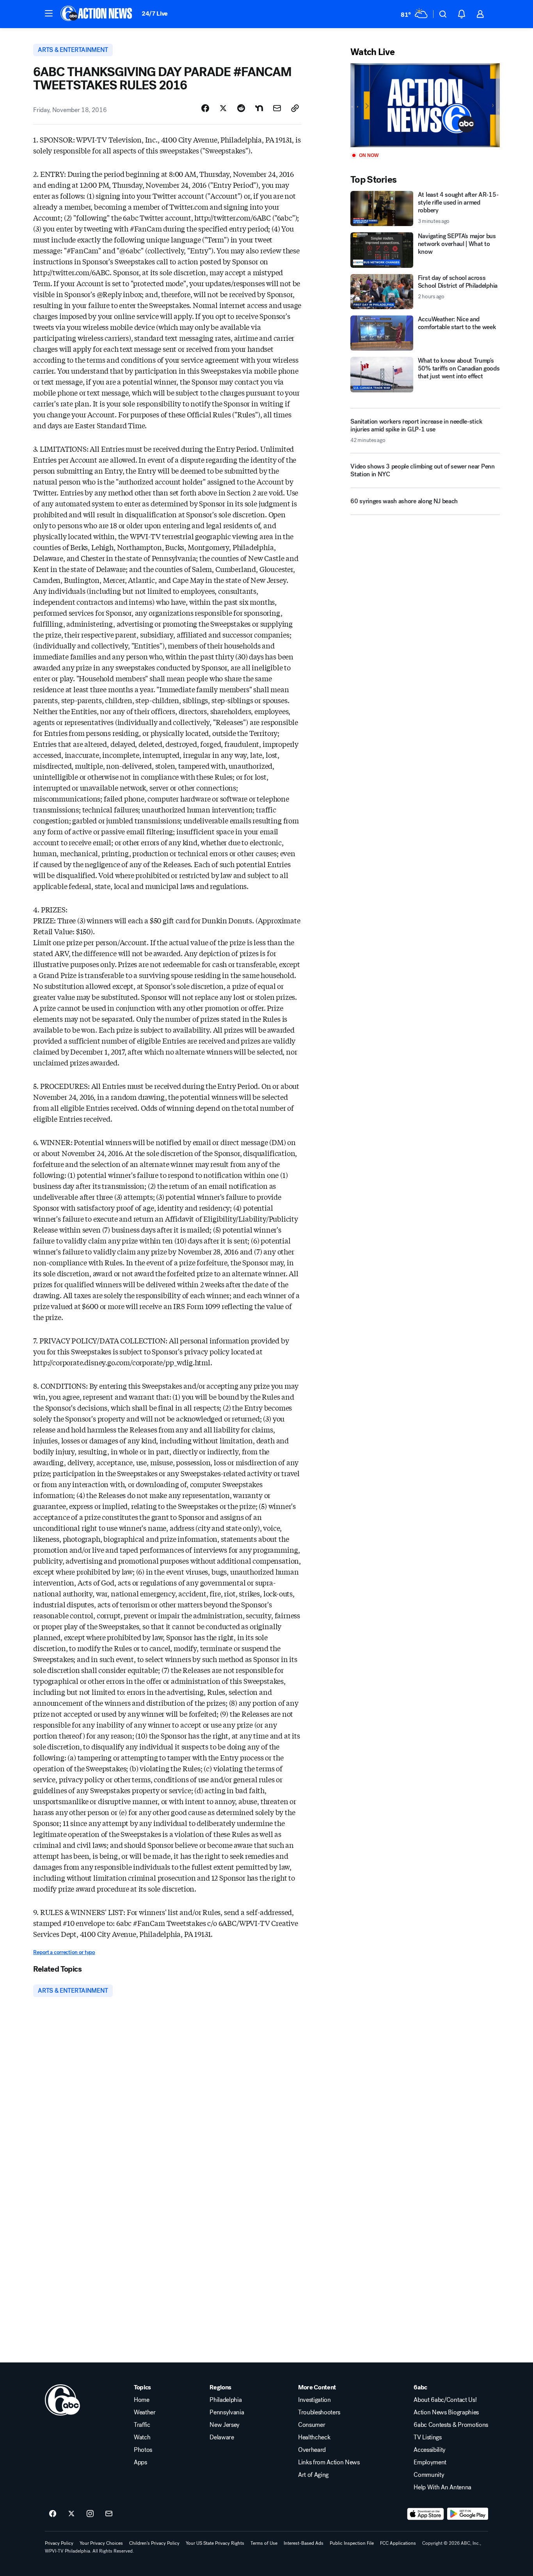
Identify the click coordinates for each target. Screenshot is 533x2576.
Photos (143, 2450)
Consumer (312, 2425)
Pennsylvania (227, 2412)
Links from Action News (329, 2462)
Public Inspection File (352, 2543)
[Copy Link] (295, 108)
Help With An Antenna (442, 2487)
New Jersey (225, 2425)
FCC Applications (398, 2543)
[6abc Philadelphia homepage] (97, 14)
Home (142, 2400)
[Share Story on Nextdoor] (259, 108)
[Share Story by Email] (277, 108)
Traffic (142, 2425)
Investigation (314, 2400)
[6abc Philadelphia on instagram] (90, 2514)
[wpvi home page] (62, 2400)
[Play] (425, 105)
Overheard (312, 2450)
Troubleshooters (319, 2412)
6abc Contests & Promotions (451, 2425)
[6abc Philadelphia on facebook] (53, 2514)
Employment (430, 2462)
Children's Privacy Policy (154, 2543)
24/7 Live (155, 13)
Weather (145, 2412)
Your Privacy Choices (101, 2543)
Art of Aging (313, 2475)
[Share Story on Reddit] (241, 108)
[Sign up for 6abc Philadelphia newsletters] (109, 2514)
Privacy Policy (59, 2543)
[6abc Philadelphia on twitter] (71, 2514)
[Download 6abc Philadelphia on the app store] (426, 2514)
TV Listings (427, 2437)
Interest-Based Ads (304, 2543)
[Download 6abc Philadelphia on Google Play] (468, 2514)
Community (429, 2475)
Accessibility (430, 2450)
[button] (49, 13)
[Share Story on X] (223, 108)
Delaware (222, 2437)
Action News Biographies (446, 2412)
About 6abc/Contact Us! (445, 2400)
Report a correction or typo (64, 1952)
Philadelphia (226, 2400)
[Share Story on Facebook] (205, 108)
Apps (140, 2462)
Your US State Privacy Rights (215, 2543)
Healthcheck (314, 2437)
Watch (142, 2437)
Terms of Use (264, 2543)
